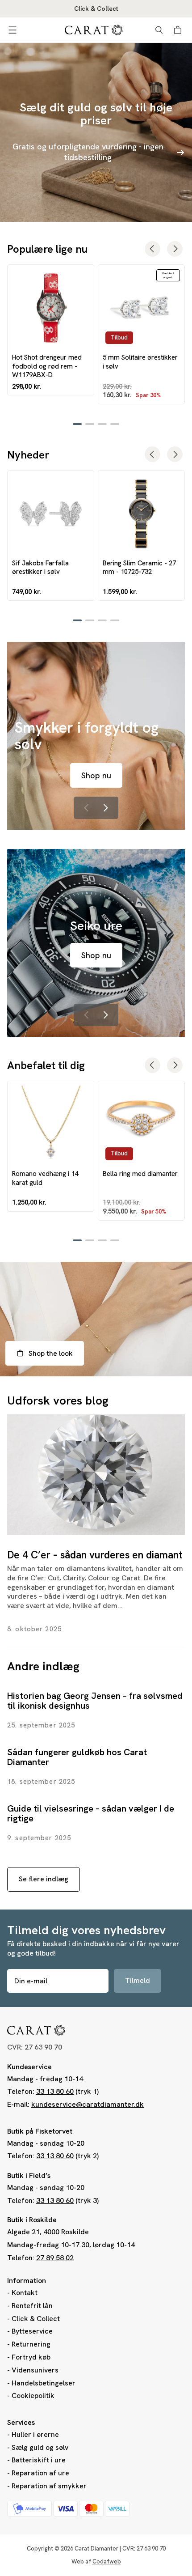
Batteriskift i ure (39, 2460)
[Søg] (159, 30)
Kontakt (25, 2293)
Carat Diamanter (96, 2548)
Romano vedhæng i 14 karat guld (45, 1178)
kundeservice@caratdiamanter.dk (88, 2104)
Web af (96, 2561)
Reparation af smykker (49, 2486)
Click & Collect (36, 2319)
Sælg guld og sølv (40, 2447)
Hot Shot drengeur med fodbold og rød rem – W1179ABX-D (47, 366)
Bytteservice (32, 2331)
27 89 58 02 (55, 2258)
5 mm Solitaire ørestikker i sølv (140, 361)
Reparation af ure (40, 2473)
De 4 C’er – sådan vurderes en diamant (95, 1555)
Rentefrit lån (32, 2306)
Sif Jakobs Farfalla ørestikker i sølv (40, 567)
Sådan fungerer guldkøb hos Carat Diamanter (77, 1757)
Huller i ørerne (35, 2434)
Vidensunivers (35, 2370)
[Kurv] (179, 30)
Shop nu (96, 775)
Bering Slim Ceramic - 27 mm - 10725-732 (139, 567)
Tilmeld (138, 1980)
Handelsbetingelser (44, 2383)
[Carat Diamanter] (94, 30)
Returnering (31, 2344)
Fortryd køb (31, 2357)
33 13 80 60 (55, 2091)
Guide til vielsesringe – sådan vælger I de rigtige (91, 1813)
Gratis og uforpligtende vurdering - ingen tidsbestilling (88, 152)
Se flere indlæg (44, 1879)
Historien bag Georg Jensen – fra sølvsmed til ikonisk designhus (95, 1701)
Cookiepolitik (33, 2396)
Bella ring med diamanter (140, 1173)
